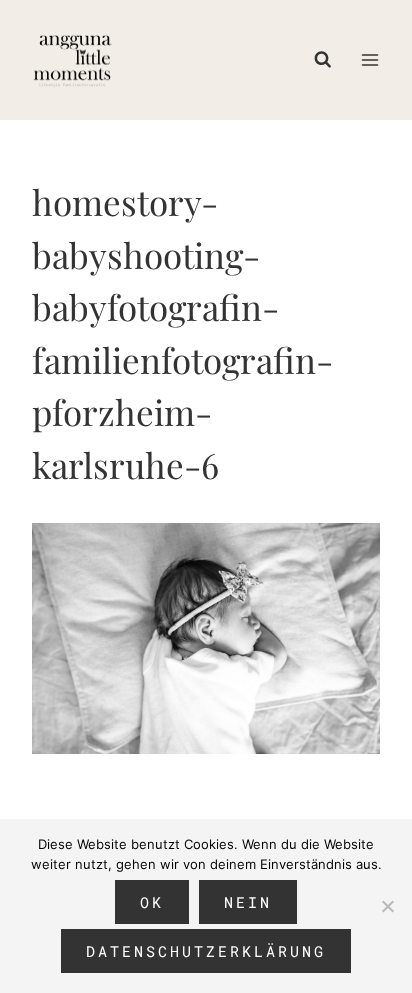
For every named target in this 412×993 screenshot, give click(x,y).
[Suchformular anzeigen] (328, 60)
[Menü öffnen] (369, 59)
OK (152, 902)
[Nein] (387, 906)
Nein (248, 902)
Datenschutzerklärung (206, 951)
